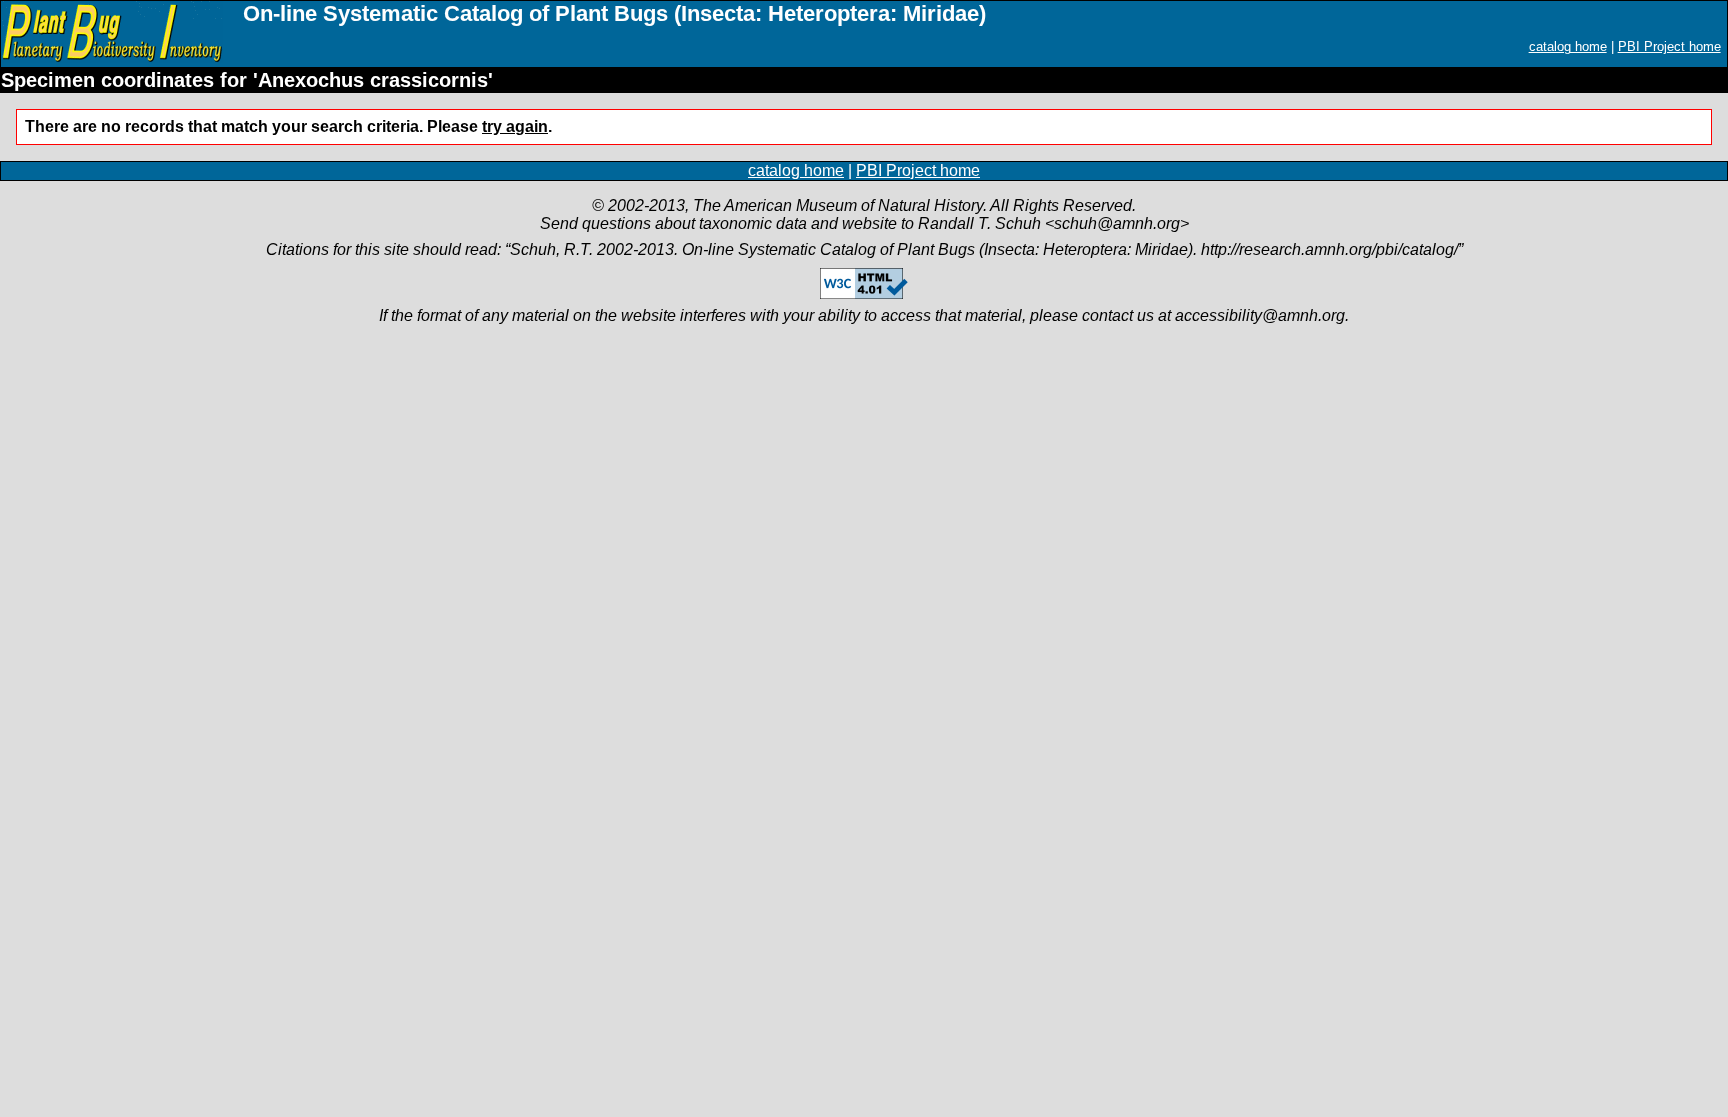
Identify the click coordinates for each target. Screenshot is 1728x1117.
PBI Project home (1669, 46)
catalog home (1568, 46)
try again (515, 126)
